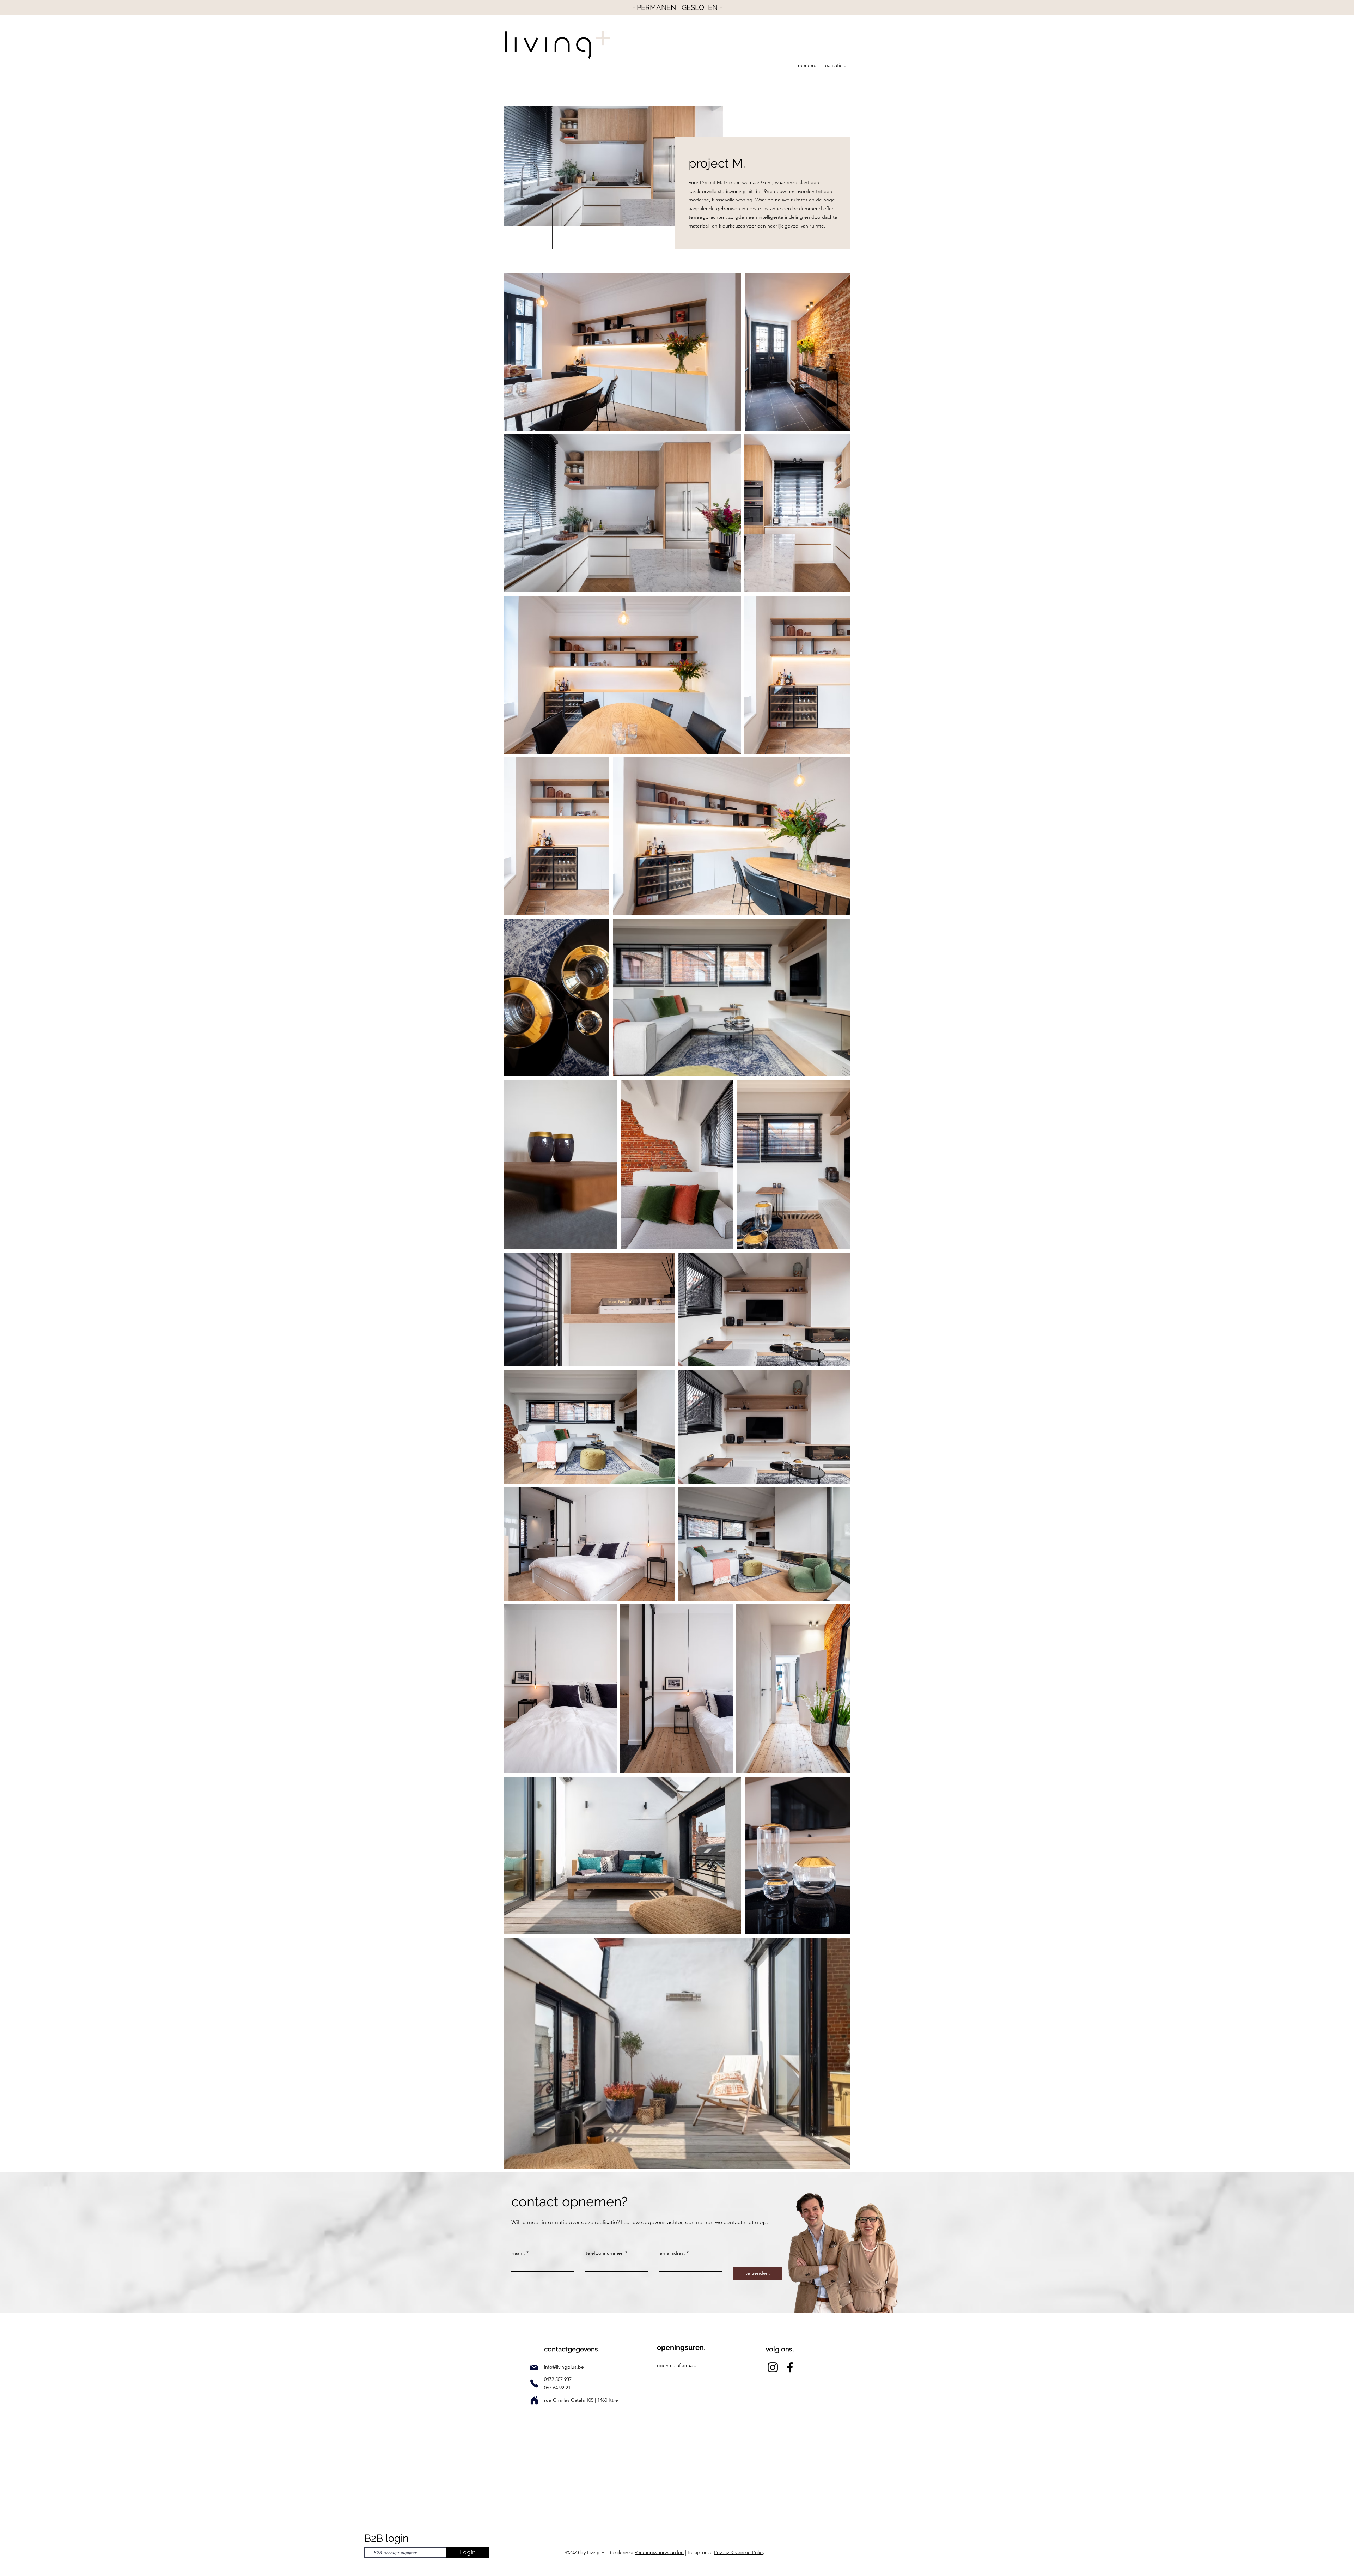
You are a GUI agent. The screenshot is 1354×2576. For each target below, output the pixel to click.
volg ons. (780, 2349)
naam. (518, 2253)
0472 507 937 (559, 2379)
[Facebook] (790, 2367)
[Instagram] (773, 2367)
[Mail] (534, 2368)
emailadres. (672, 2253)
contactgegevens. (572, 2349)
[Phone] (534, 2383)
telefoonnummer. (605, 2253)
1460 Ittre (607, 2400)
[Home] (534, 2400)
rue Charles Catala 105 (569, 2400)
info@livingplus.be (564, 2367)
